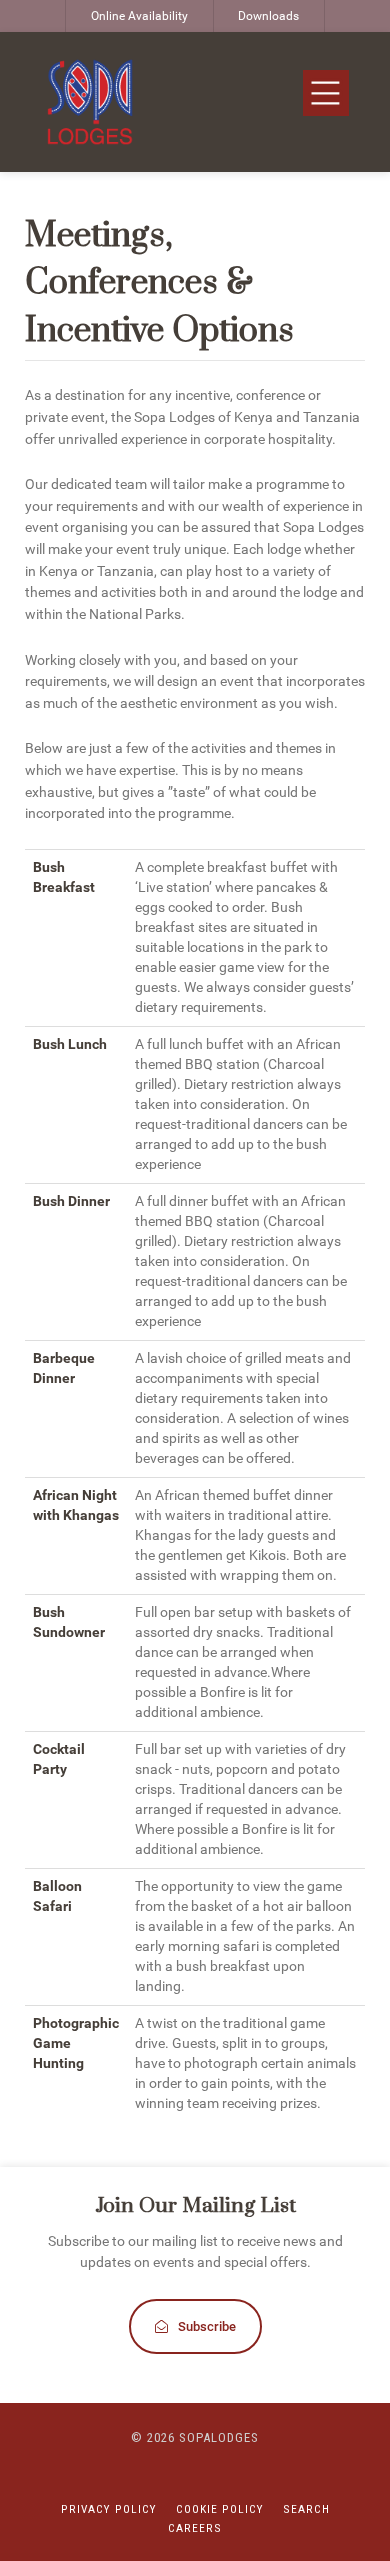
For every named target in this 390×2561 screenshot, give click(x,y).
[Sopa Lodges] (90, 102)
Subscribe (207, 2326)
